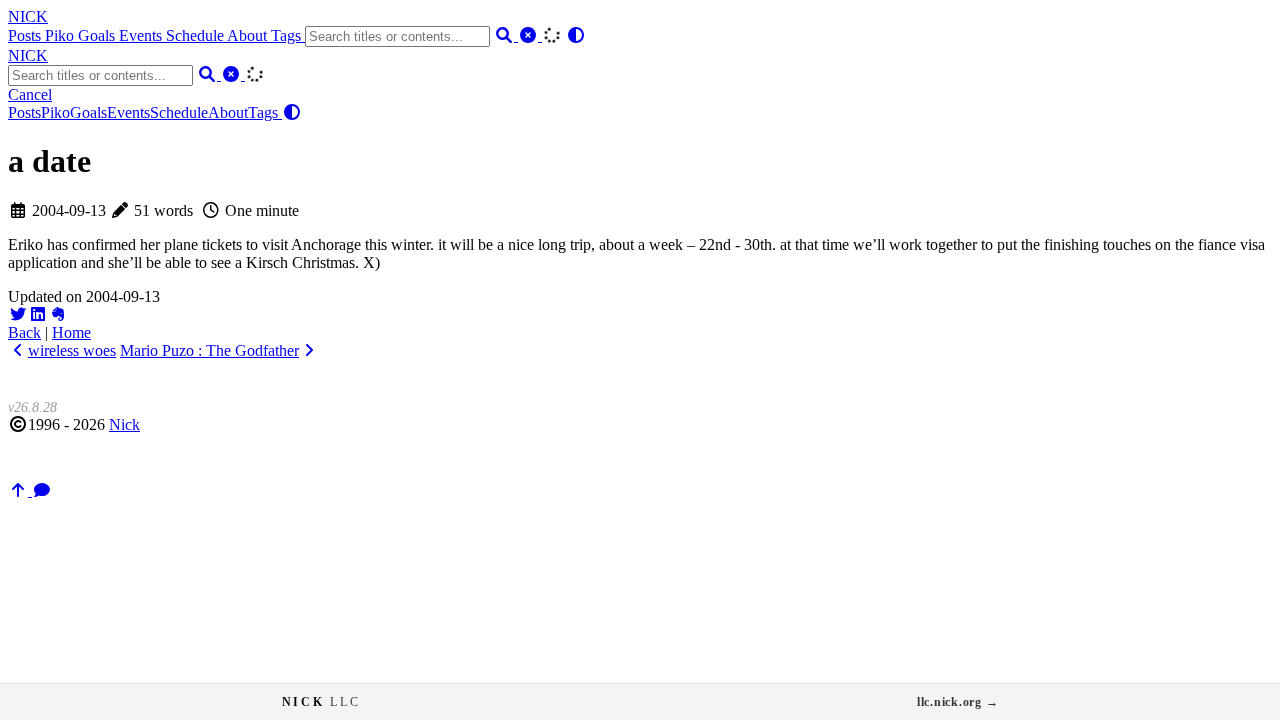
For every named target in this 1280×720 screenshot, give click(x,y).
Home (71, 332)
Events (142, 35)
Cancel (30, 94)
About (249, 35)
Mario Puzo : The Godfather (209, 350)
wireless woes (72, 350)
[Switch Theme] (576, 35)
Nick (124, 424)
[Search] (506, 35)
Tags (288, 35)
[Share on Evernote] (58, 314)
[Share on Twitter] (18, 314)
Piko (61, 35)
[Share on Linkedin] (38, 314)
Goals (98, 35)
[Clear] (530, 35)
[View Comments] (42, 490)
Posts (26, 35)
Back (24, 332)
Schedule (196, 35)
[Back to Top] (20, 490)
